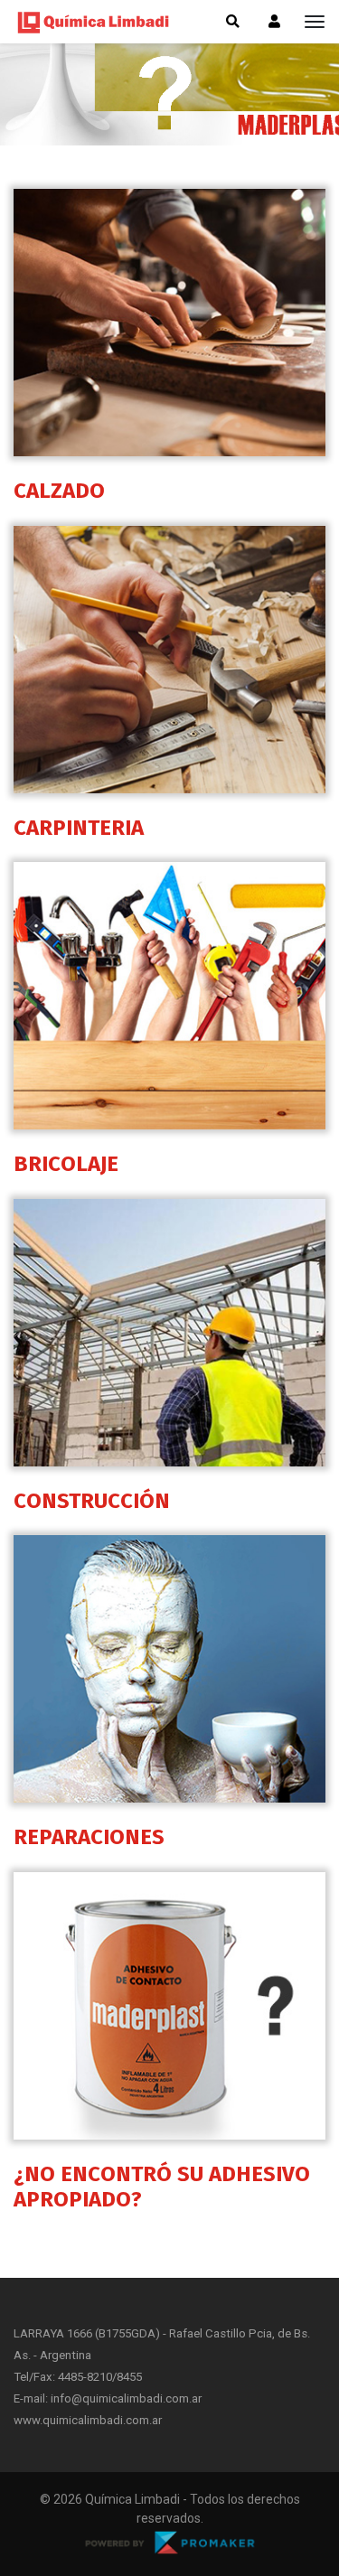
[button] (274, 22)
